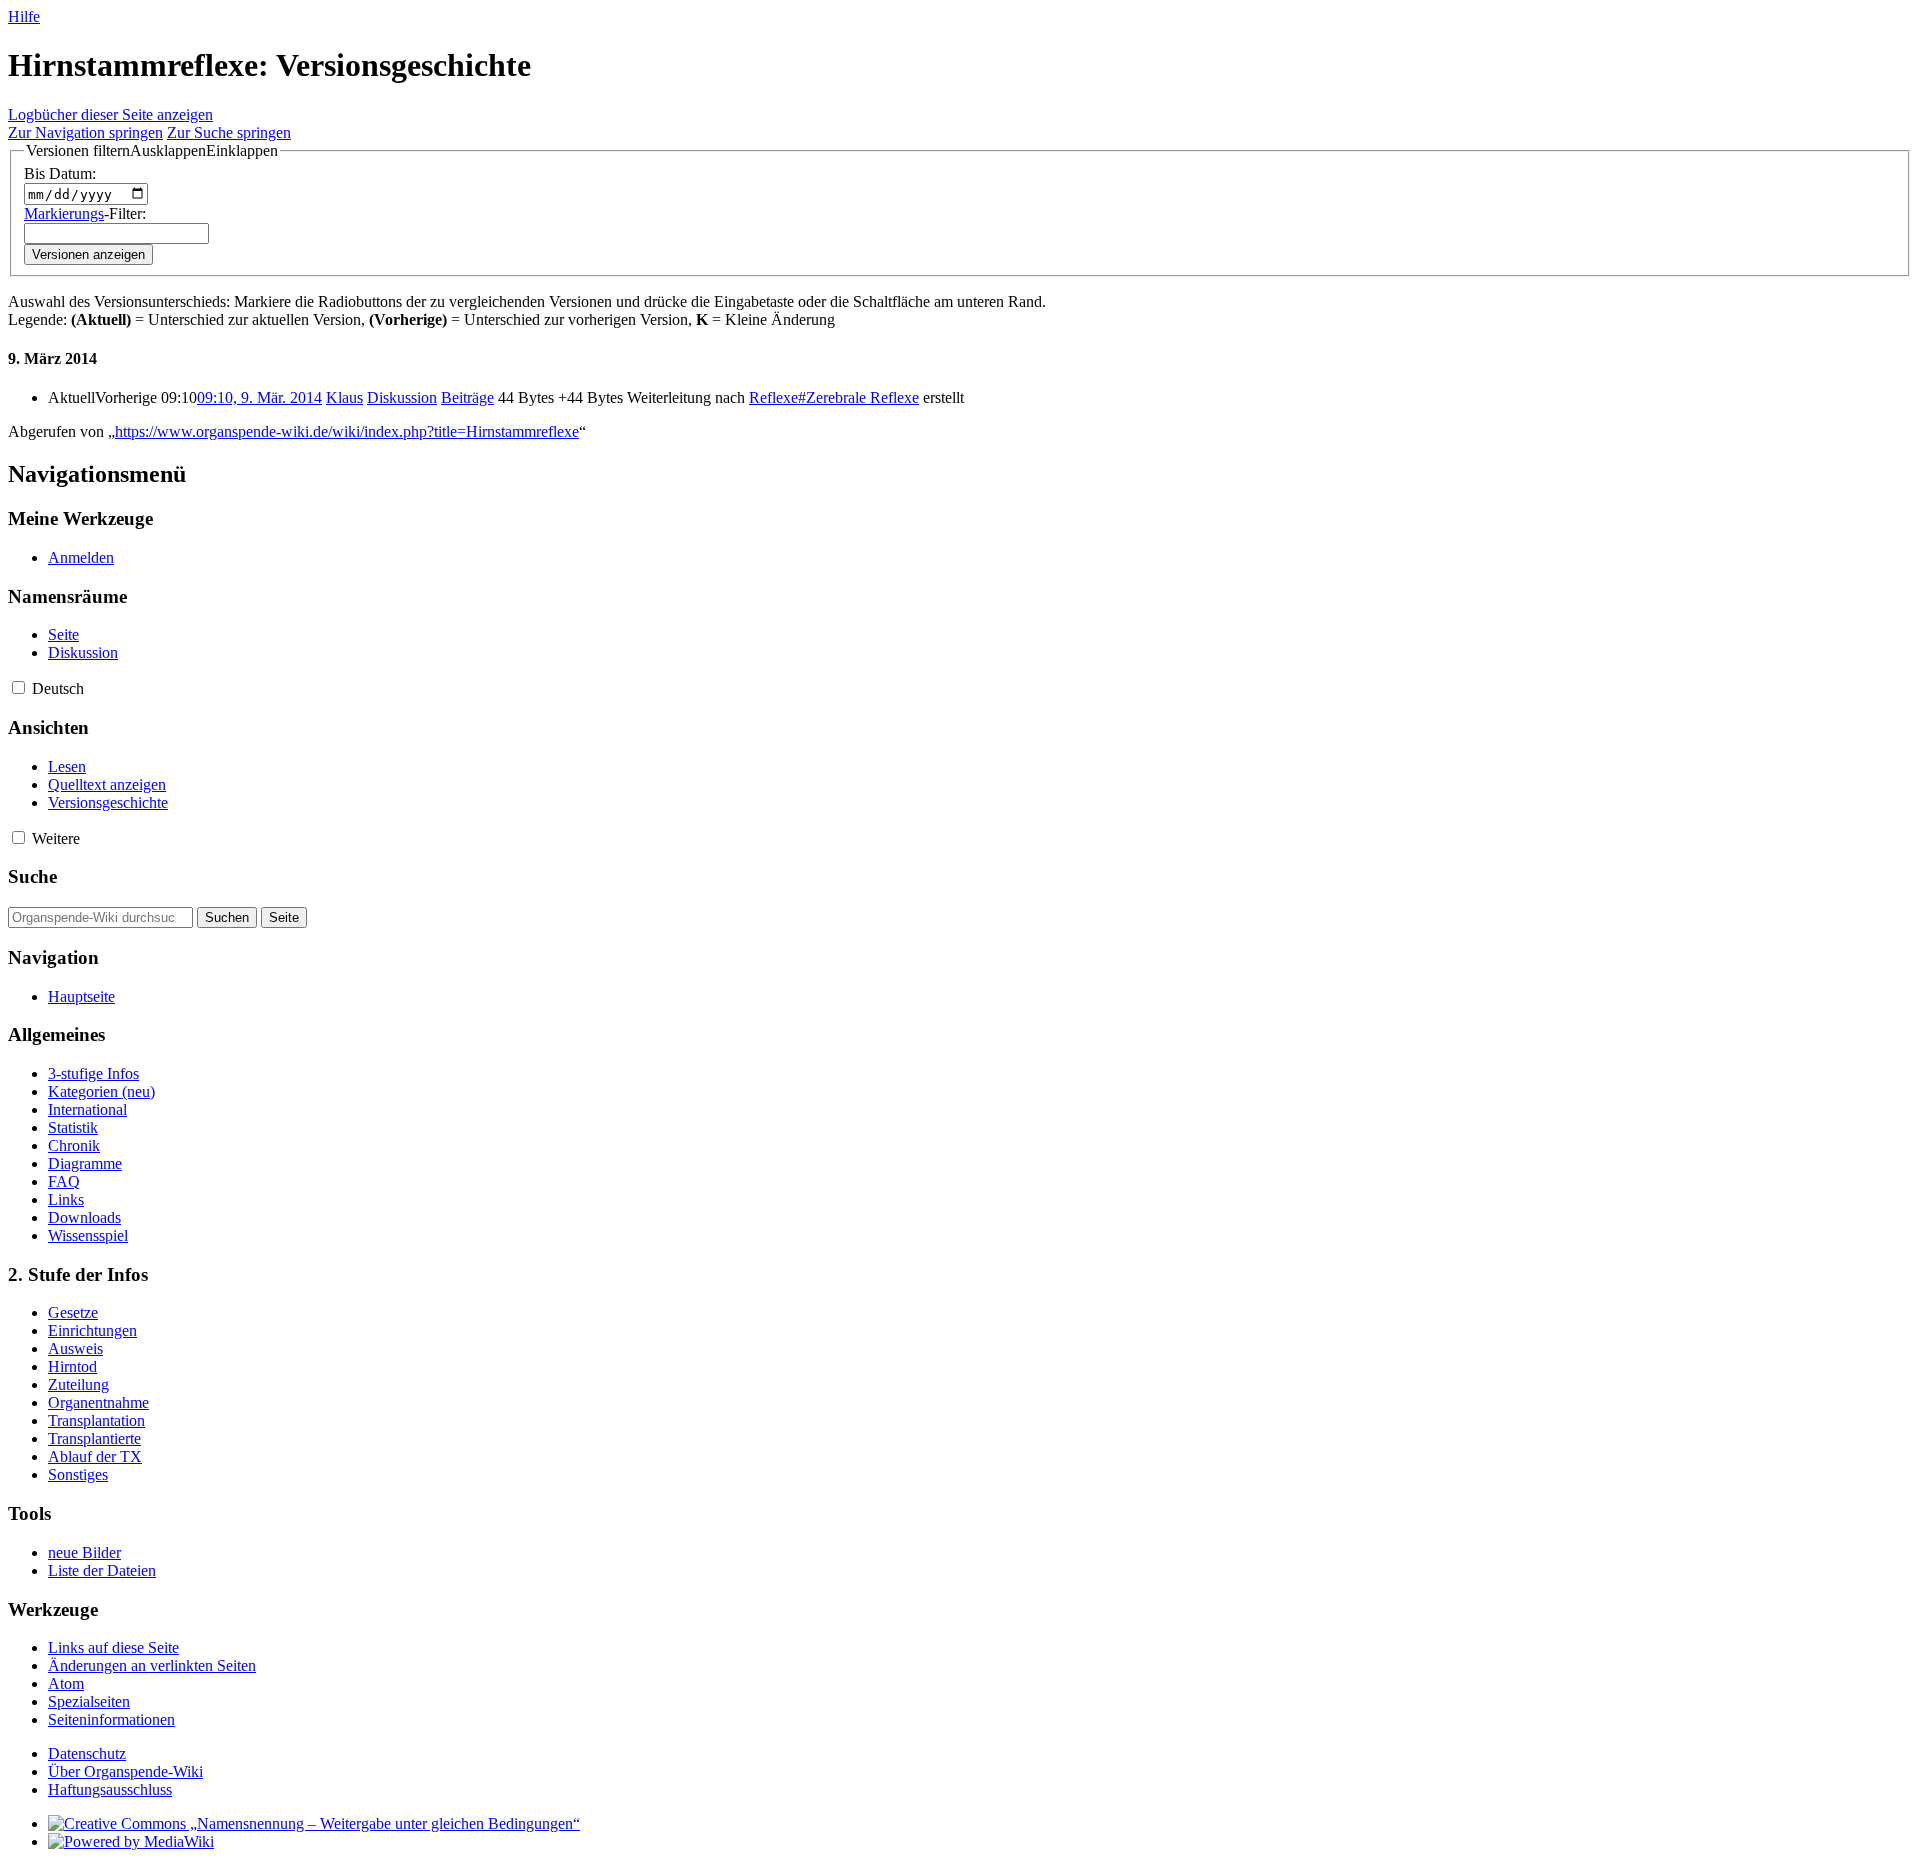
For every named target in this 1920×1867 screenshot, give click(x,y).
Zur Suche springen (229, 132)
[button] (152, 151)
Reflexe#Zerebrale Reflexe (834, 397)
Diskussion (402, 397)
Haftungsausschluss (110, 1789)
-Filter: (85, 213)
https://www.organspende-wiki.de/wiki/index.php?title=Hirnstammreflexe (347, 431)
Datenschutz (87, 1753)
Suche (32, 876)
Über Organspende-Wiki (125, 1771)
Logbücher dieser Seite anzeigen (110, 114)
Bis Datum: (60, 173)
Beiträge (467, 397)
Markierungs (64, 213)
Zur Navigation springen (85, 132)
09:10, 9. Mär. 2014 (259, 397)
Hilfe (24, 16)
